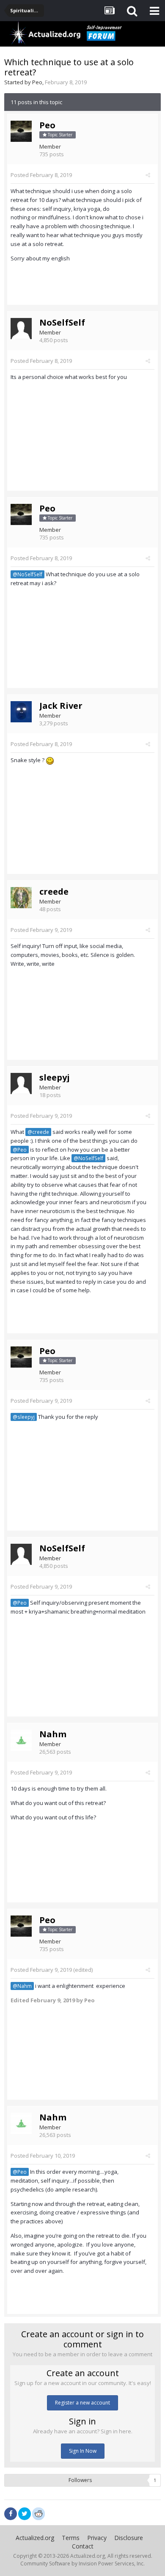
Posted (41, 175)
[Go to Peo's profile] (21, 131)
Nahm (53, 1734)
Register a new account (82, 2403)
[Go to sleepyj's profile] (21, 1083)
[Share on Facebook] (11, 2514)
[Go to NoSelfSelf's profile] (21, 329)
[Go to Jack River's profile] (21, 712)
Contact (83, 2546)
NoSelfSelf (62, 322)
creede (54, 891)
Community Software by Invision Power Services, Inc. (82, 2564)
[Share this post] (148, 175)
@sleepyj (24, 1417)
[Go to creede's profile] (21, 898)
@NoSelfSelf (27, 574)
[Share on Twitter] (25, 2514)
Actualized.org (35, 2538)
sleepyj (55, 1077)
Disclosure (129, 2538)
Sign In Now (83, 2451)
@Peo (20, 1150)
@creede (38, 1132)
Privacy (97, 2538)
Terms (71, 2538)
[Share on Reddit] (38, 2513)
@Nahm (22, 1986)
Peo (37, 82)
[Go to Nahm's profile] (21, 1740)
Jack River (61, 706)
